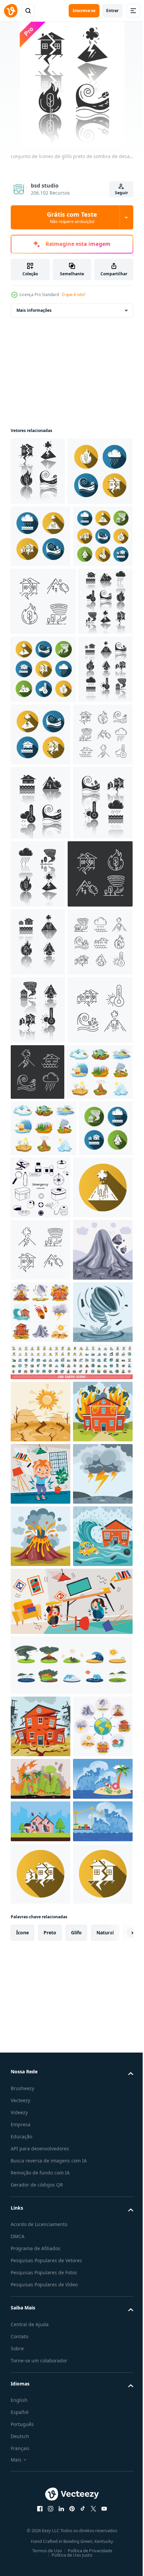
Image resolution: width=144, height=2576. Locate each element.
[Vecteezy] (11, 11)
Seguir (121, 193)
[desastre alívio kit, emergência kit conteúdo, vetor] (97, 1720)
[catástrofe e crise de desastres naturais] (41, 1907)
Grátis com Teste (72, 217)
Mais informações (34, 310)
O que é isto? (74, 295)
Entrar (112, 11)
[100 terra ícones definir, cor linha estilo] (71, 2082)
